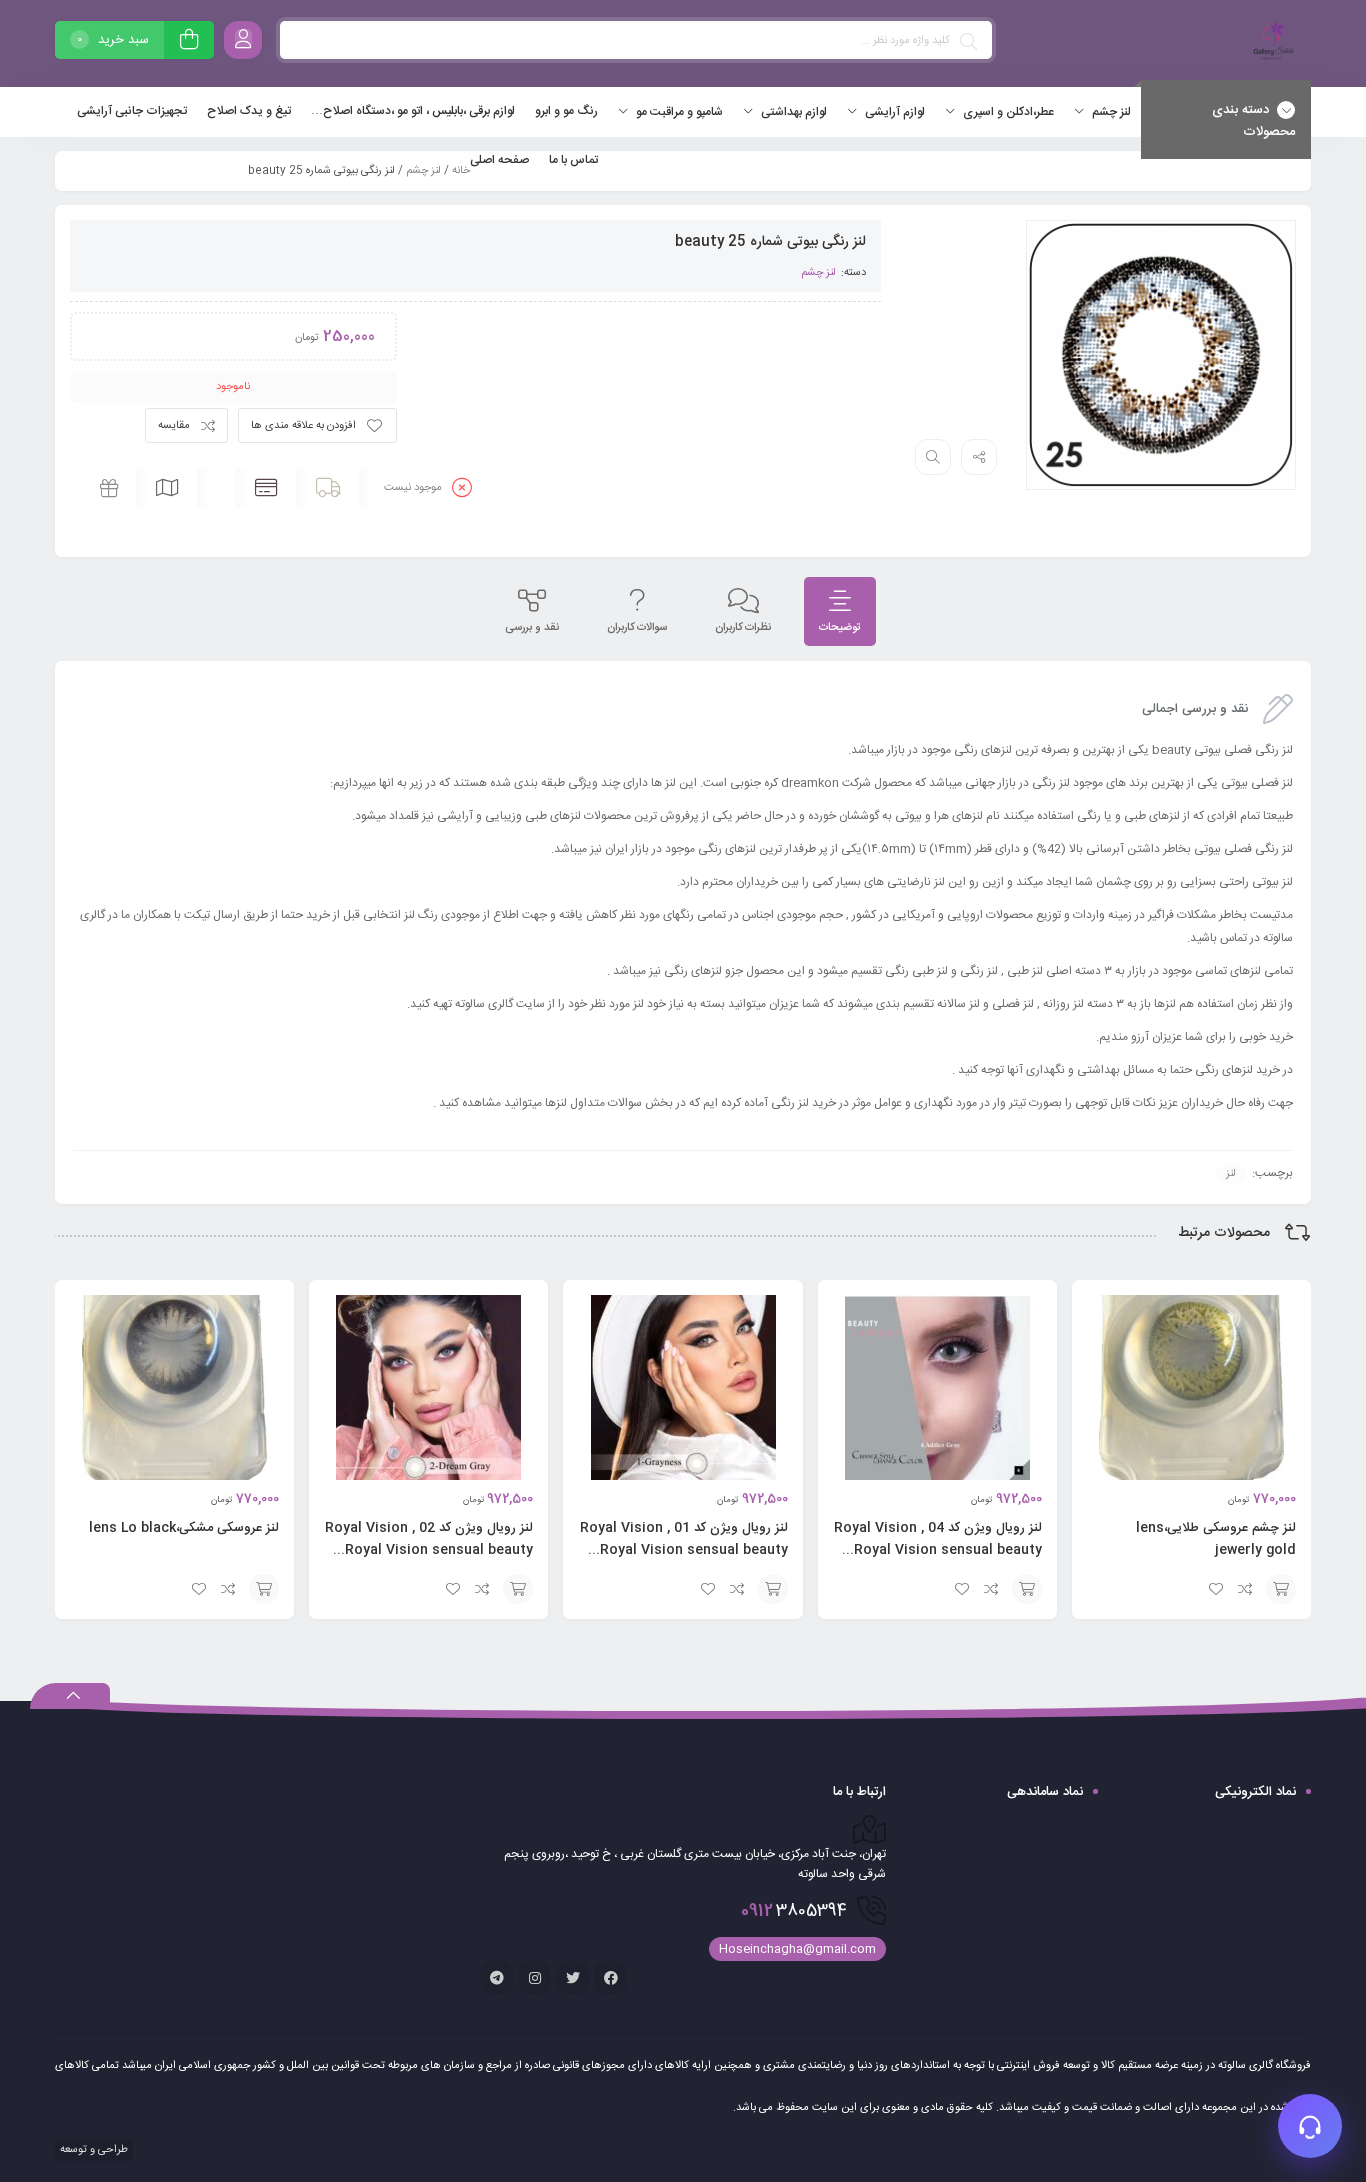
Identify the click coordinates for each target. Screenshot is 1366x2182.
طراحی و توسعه (92, 2150)
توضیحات (840, 628)
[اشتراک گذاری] (979, 457)
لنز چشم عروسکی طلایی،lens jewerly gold (1216, 1539)
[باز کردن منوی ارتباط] (1310, 2126)
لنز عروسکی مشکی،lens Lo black (184, 1528)
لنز (1231, 1174)
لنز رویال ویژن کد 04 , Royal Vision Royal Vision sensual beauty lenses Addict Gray (938, 1550)
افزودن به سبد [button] (1281, 1589)
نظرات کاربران (743, 628)
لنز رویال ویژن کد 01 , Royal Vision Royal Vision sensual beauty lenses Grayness (684, 1550)
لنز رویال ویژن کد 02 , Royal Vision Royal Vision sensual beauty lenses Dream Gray (429, 1550)
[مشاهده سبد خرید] (189, 42)
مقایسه (174, 426)
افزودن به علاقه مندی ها (303, 426)
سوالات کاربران (637, 628)
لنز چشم (423, 171)
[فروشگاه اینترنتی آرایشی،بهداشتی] (1271, 43)
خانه (461, 171)
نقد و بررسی (532, 628)
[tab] (840, 611)
